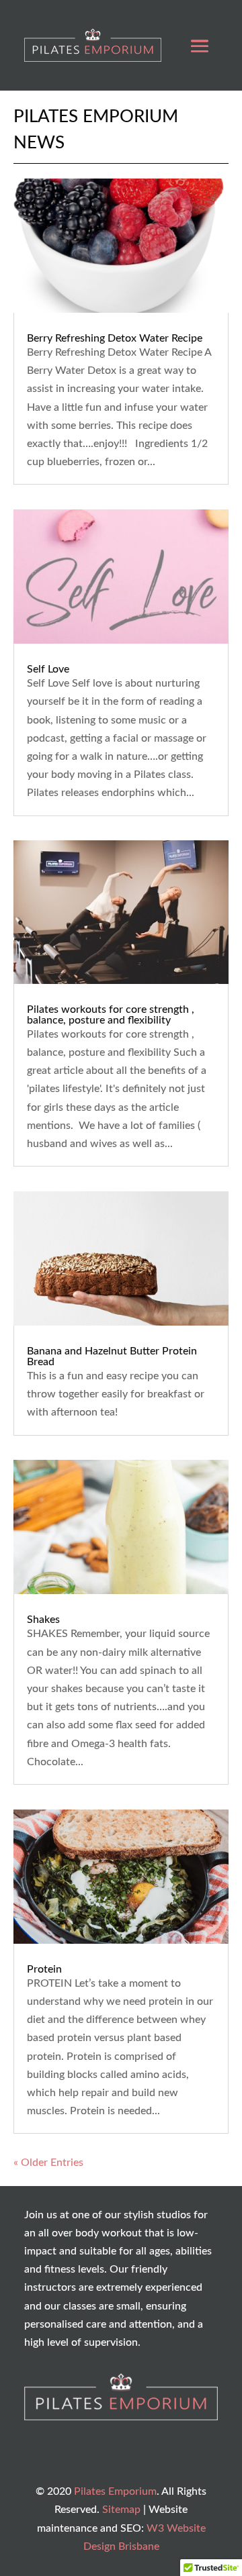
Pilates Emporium (115, 2491)
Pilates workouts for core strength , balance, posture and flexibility (111, 1015)
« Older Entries (48, 2163)
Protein (44, 1969)
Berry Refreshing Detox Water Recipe (115, 338)
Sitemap (121, 2510)
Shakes (43, 1620)
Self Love (48, 669)
